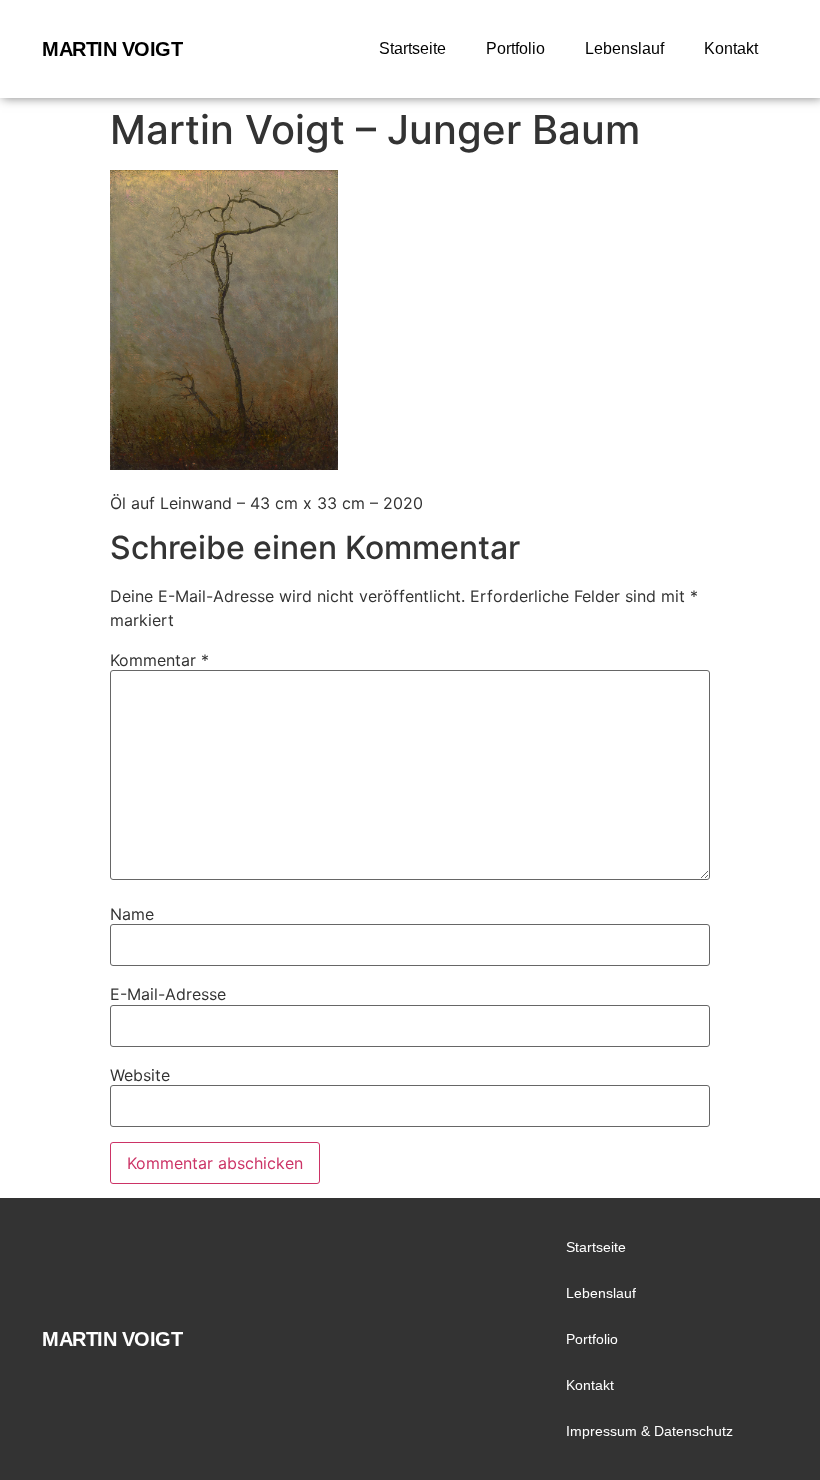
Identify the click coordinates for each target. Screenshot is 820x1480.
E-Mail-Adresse (168, 994)
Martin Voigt (112, 49)
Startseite (412, 48)
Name (132, 914)
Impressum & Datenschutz (649, 1431)
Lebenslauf (624, 48)
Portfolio (515, 48)
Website (140, 1075)
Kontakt (731, 48)
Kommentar (159, 660)
